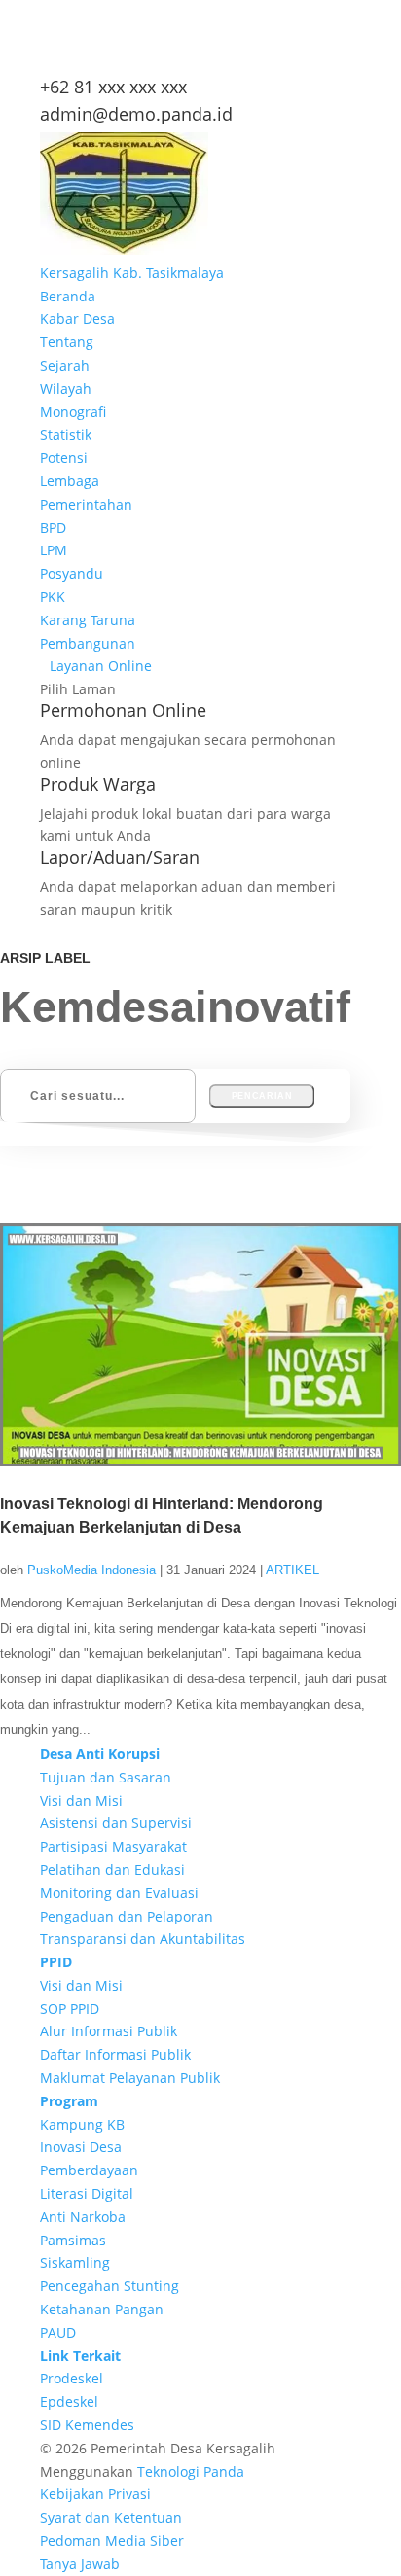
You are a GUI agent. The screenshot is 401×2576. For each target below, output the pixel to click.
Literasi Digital (87, 2193)
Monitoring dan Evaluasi (119, 1893)
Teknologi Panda (191, 2471)
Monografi (73, 412)
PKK (53, 597)
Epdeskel (69, 2401)
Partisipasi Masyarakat (113, 1846)
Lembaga (70, 481)
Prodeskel (72, 2378)
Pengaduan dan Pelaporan (127, 1916)
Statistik (66, 434)
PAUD (58, 2332)
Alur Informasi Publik (109, 2031)
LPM (54, 550)
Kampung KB (82, 2124)
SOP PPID (70, 2009)
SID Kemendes (87, 2425)
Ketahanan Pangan (102, 2309)
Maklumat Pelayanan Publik (130, 2078)
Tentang (67, 342)
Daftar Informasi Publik (115, 2054)
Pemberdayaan (89, 2170)
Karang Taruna (88, 620)
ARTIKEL (292, 1570)
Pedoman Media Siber (112, 2541)
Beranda (68, 296)
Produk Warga (98, 784)
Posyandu (72, 573)
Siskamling (75, 2262)
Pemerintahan (86, 504)
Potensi (64, 458)
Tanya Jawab (80, 2564)
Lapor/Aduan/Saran (120, 857)
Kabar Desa (77, 318)
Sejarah (65, 365)
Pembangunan (88, 643)
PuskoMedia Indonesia (91, 1570)
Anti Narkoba (83, 2217)
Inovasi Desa (81, 2147)
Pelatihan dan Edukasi (112, 1870)
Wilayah (66, 388)
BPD (53, 528)
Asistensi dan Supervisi (116, 1823)
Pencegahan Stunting (109, 2286)
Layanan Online (101, 666)
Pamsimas (73, 2240)
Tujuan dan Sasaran (106, 1777)
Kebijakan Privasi (95, 2494)
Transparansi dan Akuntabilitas (143, 1939)
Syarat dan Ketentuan (111, 2517)
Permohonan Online (123, 710)
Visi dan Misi (81, 1800)
